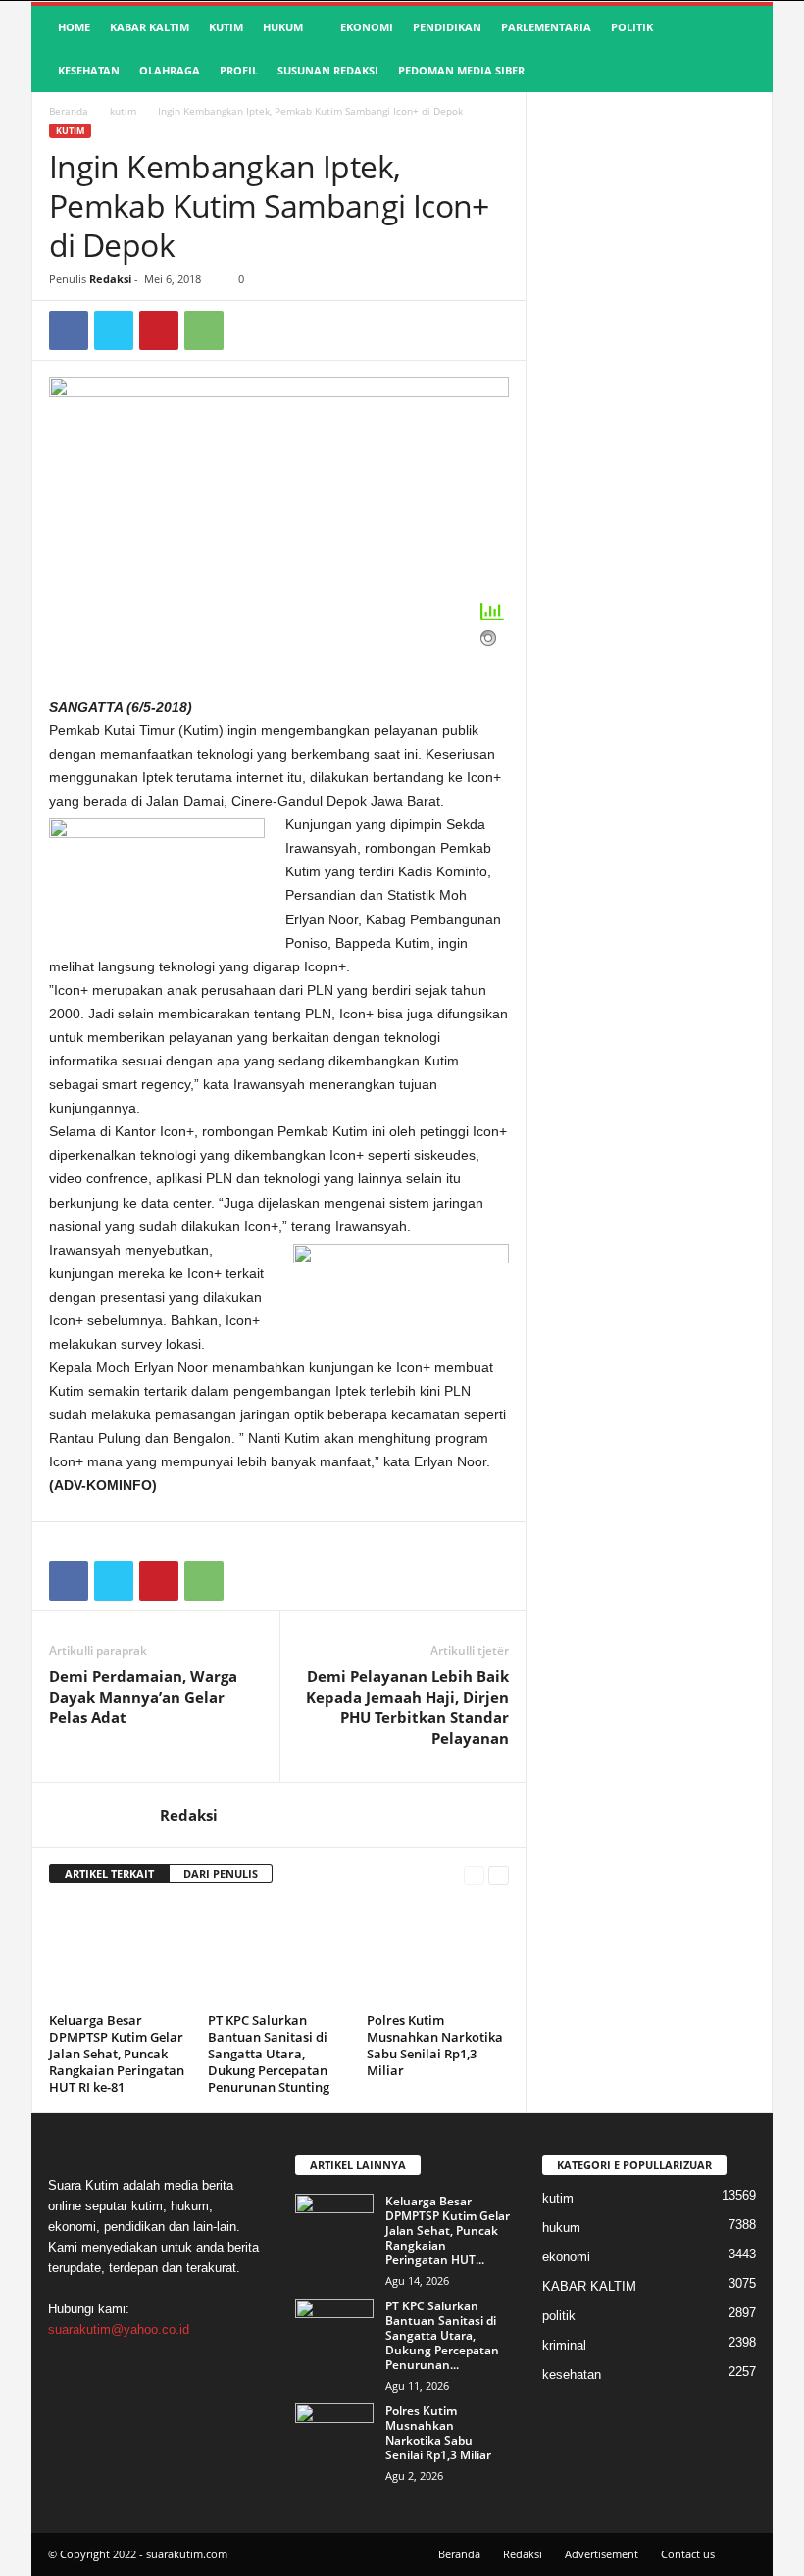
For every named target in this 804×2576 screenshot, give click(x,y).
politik (632, 27)
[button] (743, 49)
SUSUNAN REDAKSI (328, 70)
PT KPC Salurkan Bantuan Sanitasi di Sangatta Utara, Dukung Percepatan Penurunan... (442, 2335)
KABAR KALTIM (150, 27)
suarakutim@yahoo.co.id (119, 2329)
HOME (74, 27)
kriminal (564, 2345)
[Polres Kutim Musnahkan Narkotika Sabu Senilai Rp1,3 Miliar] (438, 1954)
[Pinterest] (159, 330)
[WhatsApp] (204, 330)
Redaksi (110, 279)
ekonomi (367, 27)
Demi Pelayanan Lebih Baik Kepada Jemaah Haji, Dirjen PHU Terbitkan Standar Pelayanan (407, 1707)
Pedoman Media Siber (461, 70)
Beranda (69, 111)
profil (239, 70)
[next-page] (499, 1875)
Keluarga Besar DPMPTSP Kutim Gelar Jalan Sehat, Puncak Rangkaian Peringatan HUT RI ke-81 (117, 2054)
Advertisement (602, 2554)
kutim (226, 27)
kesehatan (89, 70)
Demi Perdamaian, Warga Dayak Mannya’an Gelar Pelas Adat (143, 1697)
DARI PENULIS (221, 1874)
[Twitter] (114, 330)
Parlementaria (546, 27)
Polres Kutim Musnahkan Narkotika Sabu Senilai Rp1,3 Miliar (435, 2045)
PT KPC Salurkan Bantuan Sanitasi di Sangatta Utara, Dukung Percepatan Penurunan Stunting (269, 2054)
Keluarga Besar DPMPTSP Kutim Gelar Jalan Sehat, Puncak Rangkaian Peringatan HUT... (448, 2230)
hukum (283, 27)
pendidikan (447, 27)
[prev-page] (474, 1875)
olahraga (170, 70)
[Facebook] (69, 330)
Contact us (688, 2554)
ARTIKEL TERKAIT (109, 1874)
